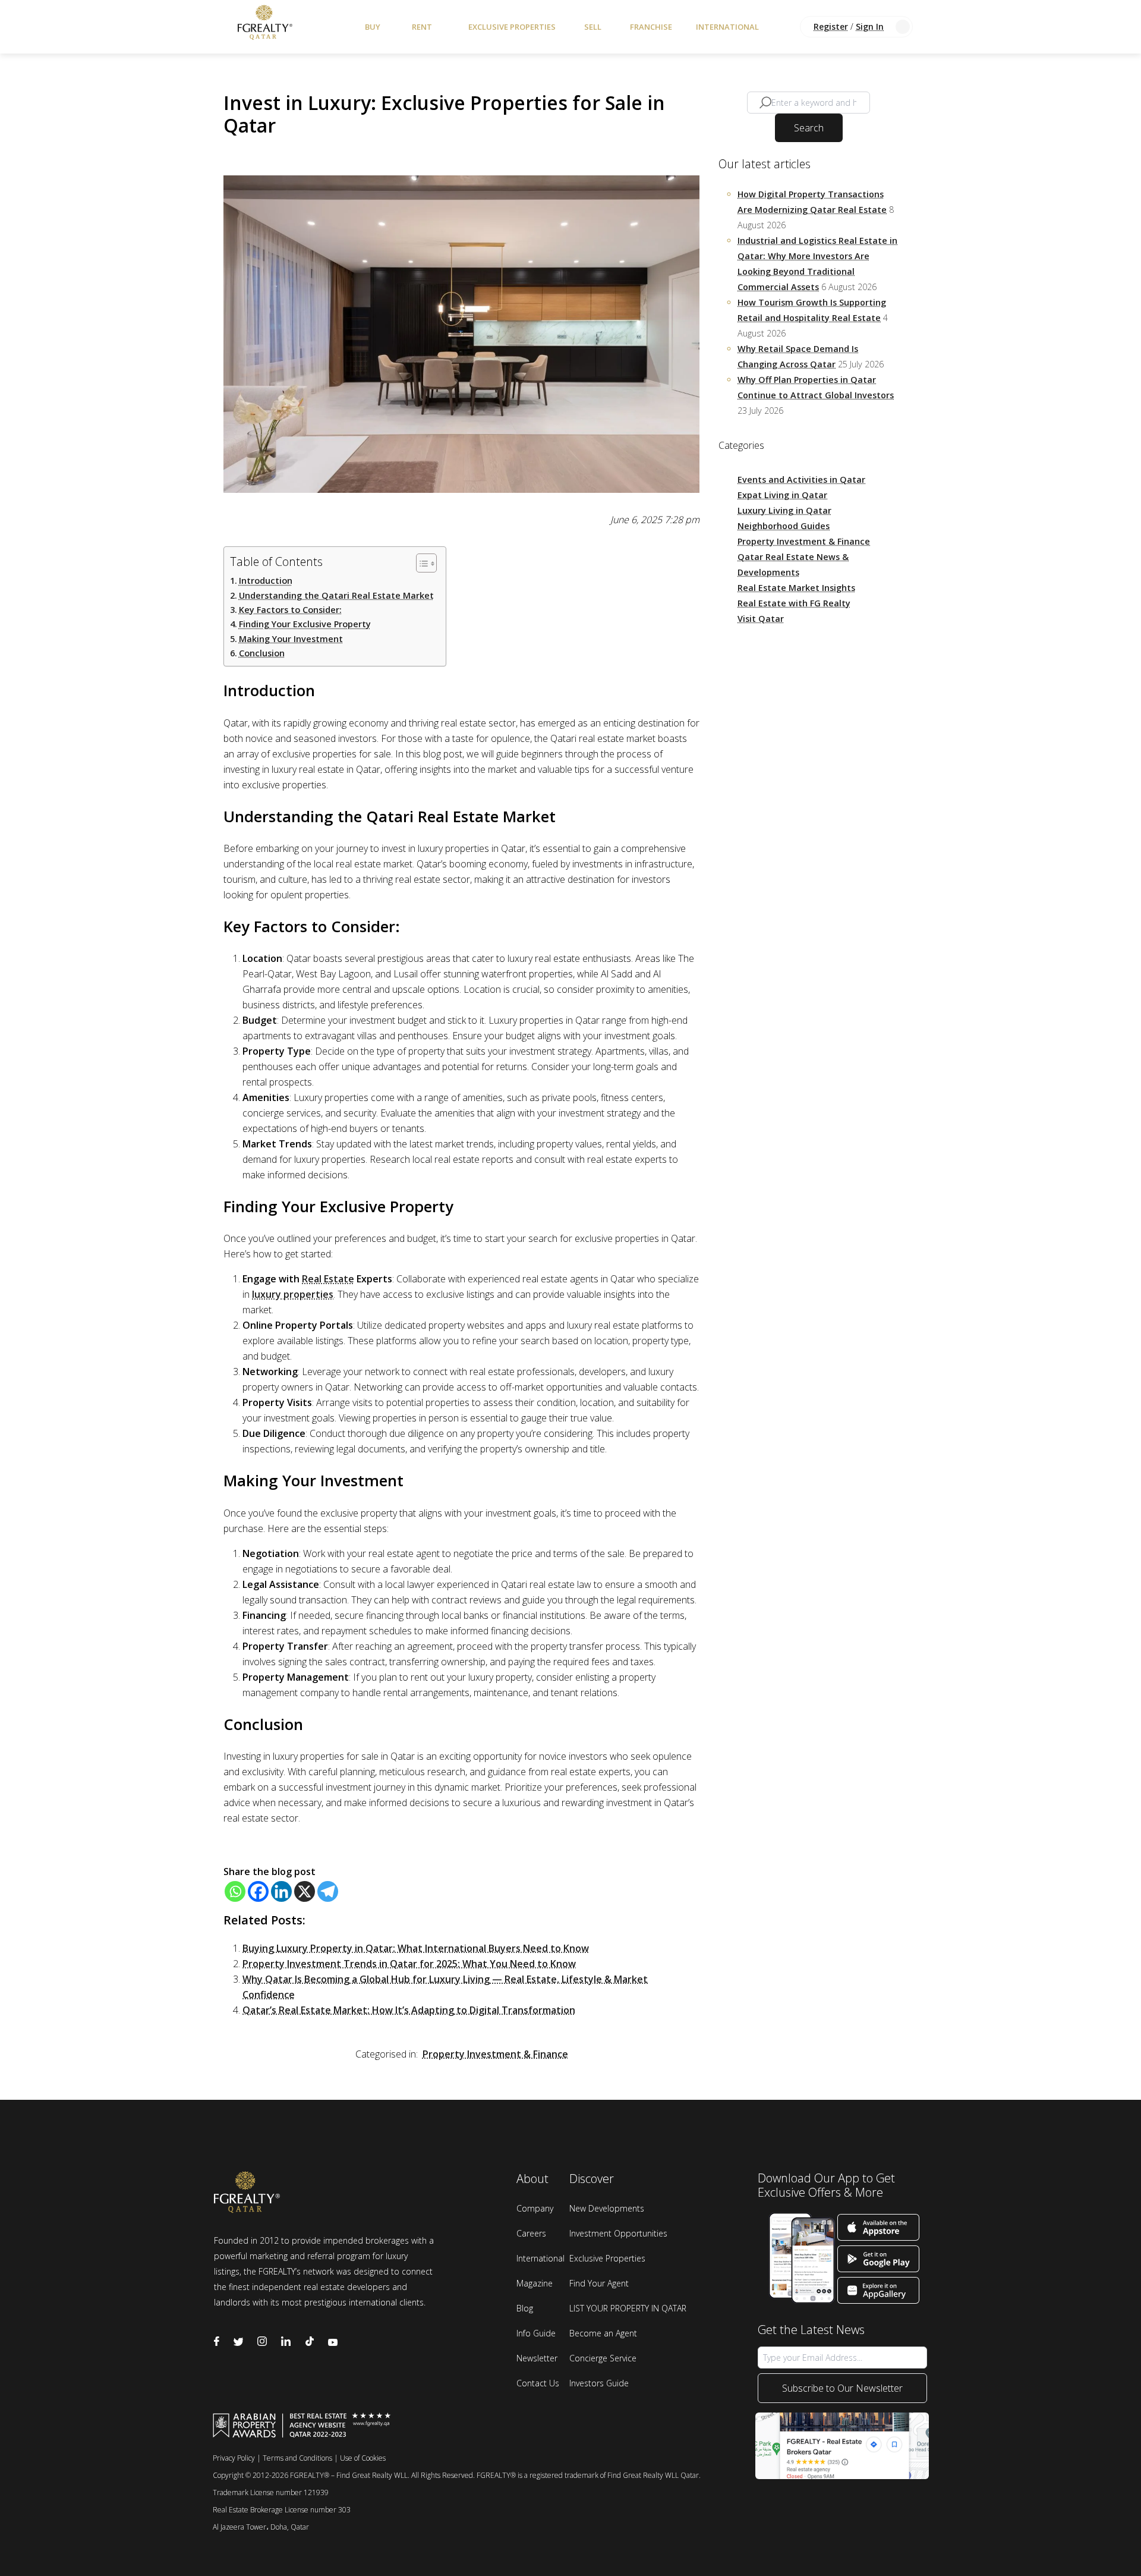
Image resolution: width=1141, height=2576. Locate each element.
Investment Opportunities (618, 2233)
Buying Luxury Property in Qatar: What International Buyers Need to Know (416, 1948)
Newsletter (537, 2358)
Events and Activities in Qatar (801, 479)
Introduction (266, 581)
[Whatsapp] (235, 1891)
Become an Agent (603, 2333)
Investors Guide (599, 2383)
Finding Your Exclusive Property (305, 624)
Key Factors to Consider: (290, 610)
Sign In (870, 26)
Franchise (651, 27)
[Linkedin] (281, 1891)
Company (535, 2208)
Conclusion (262, 653)
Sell (593, 27)
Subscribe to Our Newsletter (842, 2388)
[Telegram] (328, 1891)
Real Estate (328, 1279)
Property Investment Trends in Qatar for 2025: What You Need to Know (409, 1964)
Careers (531, 2233)
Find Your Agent (599, 2283)
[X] (305, 1891)
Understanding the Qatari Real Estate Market (336, 595)
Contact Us (538, 2383)
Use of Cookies (363, 2458)
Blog (525, 2308)
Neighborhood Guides (784, 526)
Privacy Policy (234, 2458)
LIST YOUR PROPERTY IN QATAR (628, 2308)
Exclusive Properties (512, 27)
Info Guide (536, 2333)
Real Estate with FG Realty (794, 603)
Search (809, 128)
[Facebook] (258, 1891)
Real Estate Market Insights (796, 588)
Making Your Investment (291, 639)
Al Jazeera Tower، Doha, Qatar (261, 2527)
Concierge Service (603, 2358)
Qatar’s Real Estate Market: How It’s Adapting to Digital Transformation (409, 2010)
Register (831, 26)
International (727, 27)
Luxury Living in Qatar (784, 510)
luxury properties (293, 1294)
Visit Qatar (761, 619)
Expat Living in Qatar (782, 495)
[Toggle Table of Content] (420, 563)
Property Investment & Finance (495, 2054)
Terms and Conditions (297, 2458)
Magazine (535, 2283)
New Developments (607, 2208)
